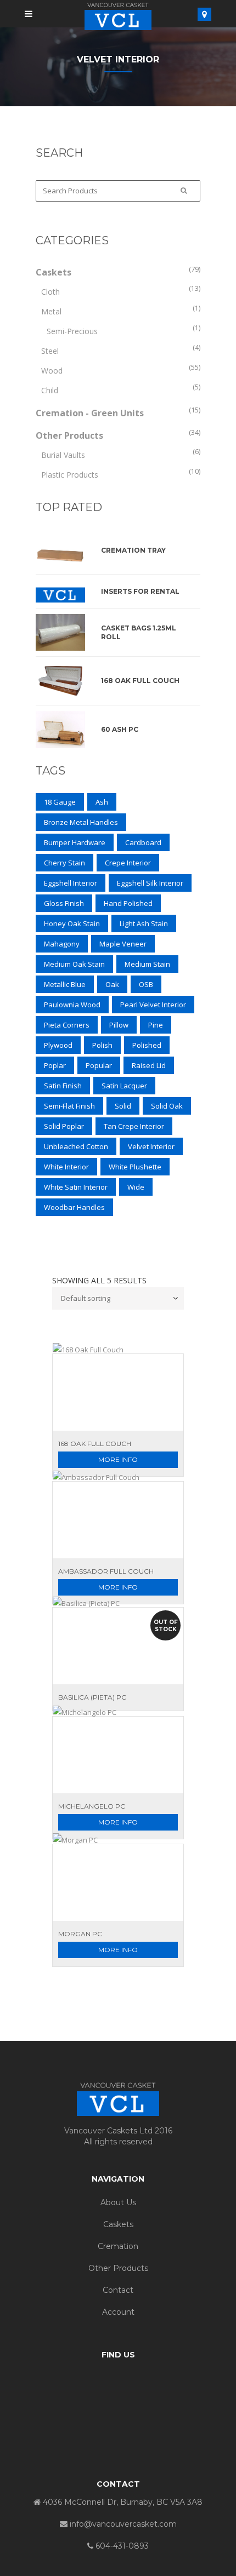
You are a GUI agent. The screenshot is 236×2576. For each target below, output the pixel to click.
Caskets (54, 272)
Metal (51, 311)
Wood (52, 371)
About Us (118, 2202)
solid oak (167, 1106)
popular (99, 1065)
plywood (58, 1045)
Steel (50, 351)
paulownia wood (72, 1005)
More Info (118, 1459)
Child (50, 390)
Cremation (118, 2246)
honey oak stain (72, 923)
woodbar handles (74, 1207)
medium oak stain (74, 964)
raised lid (149, 1065)
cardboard (143, 842)
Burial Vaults (63, 455)
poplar (55, 1065)
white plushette (135, 1167)
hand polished (128, 903)
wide (136, 1187)
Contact (118, 2290)
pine (156, 1025)
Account (118, 2312)
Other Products (69, 435)
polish (102, 1045)
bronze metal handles (81, 822)
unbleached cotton (76, 1146)
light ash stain (144, 923)
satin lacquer (124, 1086)
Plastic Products (70, 475)
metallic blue (65, 984)
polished (147, 1045)
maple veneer (123, 944)
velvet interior (151, 1146)
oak (112, 984)
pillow (119, 1025)
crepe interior (128, 863)
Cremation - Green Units (90, 413)
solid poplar (64, 1126)
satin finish (63, 1086)
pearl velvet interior (153, 1005)
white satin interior (76, 1187)
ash (102, 802)
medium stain (147, 964)
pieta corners (67, 1025)
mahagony (62, 944)
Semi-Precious (72, 331)
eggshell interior (71, 883)
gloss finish (64, 903)
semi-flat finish (69, 1106)
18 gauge (60, 802)
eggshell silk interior (150, 883)
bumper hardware (75, 842)
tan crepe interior (134, 1126)
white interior (66, 1167)
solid (123, 1106)
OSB (146, 984)
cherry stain (64, 863)
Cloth (50, 292)
